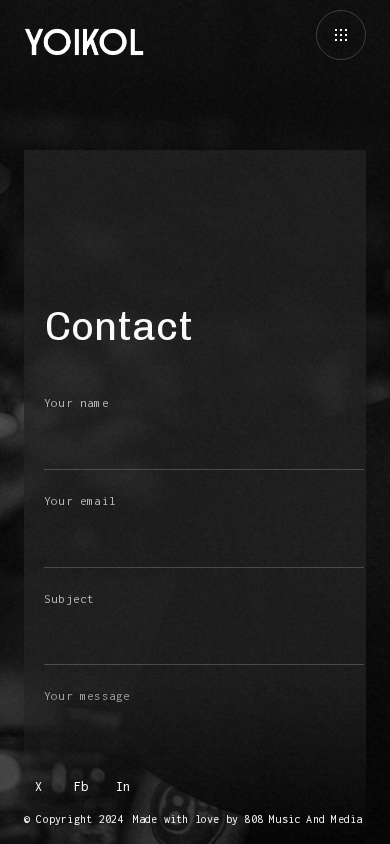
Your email (80, 500)
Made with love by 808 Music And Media (248, 819)
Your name (76, 402)
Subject (69, 598)
